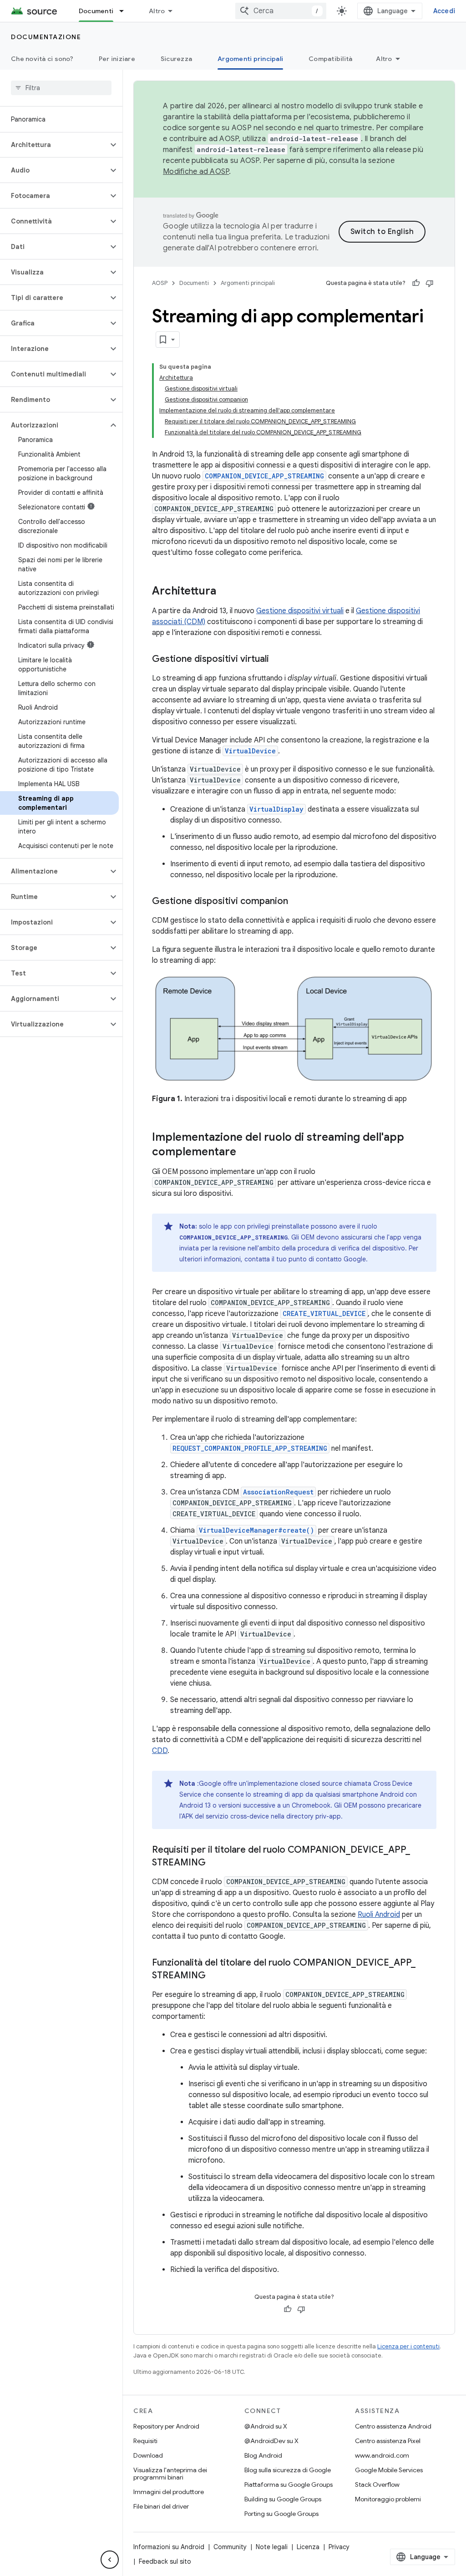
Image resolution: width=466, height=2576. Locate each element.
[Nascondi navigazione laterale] (110, 2560)
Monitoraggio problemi (388, 2499)
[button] (54, 145)
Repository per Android (166, 2426)
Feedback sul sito (165, 2561)
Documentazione (46, 37)
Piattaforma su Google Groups (289, 2485)
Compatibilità (330, 59)
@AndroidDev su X (271, 2441)
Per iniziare (117, 59)
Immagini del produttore (169, 2492)
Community (230, 2547)
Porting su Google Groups (281, 2514)
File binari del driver (161, 2506)
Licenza (308, 2547)
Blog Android (263, 2455)
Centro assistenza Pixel (388, 2441)
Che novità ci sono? (42, 59)
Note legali (272, 2547)
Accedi (444, 11)
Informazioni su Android (169, 2547)
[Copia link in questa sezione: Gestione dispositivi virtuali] (278, 660)
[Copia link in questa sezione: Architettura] (225, 592)
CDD (160, 1751)
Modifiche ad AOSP (196, 172)
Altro (157, 11)
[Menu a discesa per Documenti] (126, 11)
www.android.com (382, 2455)
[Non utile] (430, 283)
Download (148, 2455)
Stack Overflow (377, 2485)
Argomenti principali (250, 59)
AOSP (160, 283)
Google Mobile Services (389, 2470)
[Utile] (416, 283)
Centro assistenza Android (393, 2426)
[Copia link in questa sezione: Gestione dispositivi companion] (297, 902)
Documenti (96, 11)
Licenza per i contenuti (408, 2346)
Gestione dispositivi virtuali (300, 611)
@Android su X (266, 2426)
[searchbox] (61, 88)
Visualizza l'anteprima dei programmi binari (170, 2474)
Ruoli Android (379, 1915)
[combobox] (281, 11)
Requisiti (145, 2441)
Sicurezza (176, 59)
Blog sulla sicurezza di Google (288, 2470)
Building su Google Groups (283, 2499)
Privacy (339, 2547)
